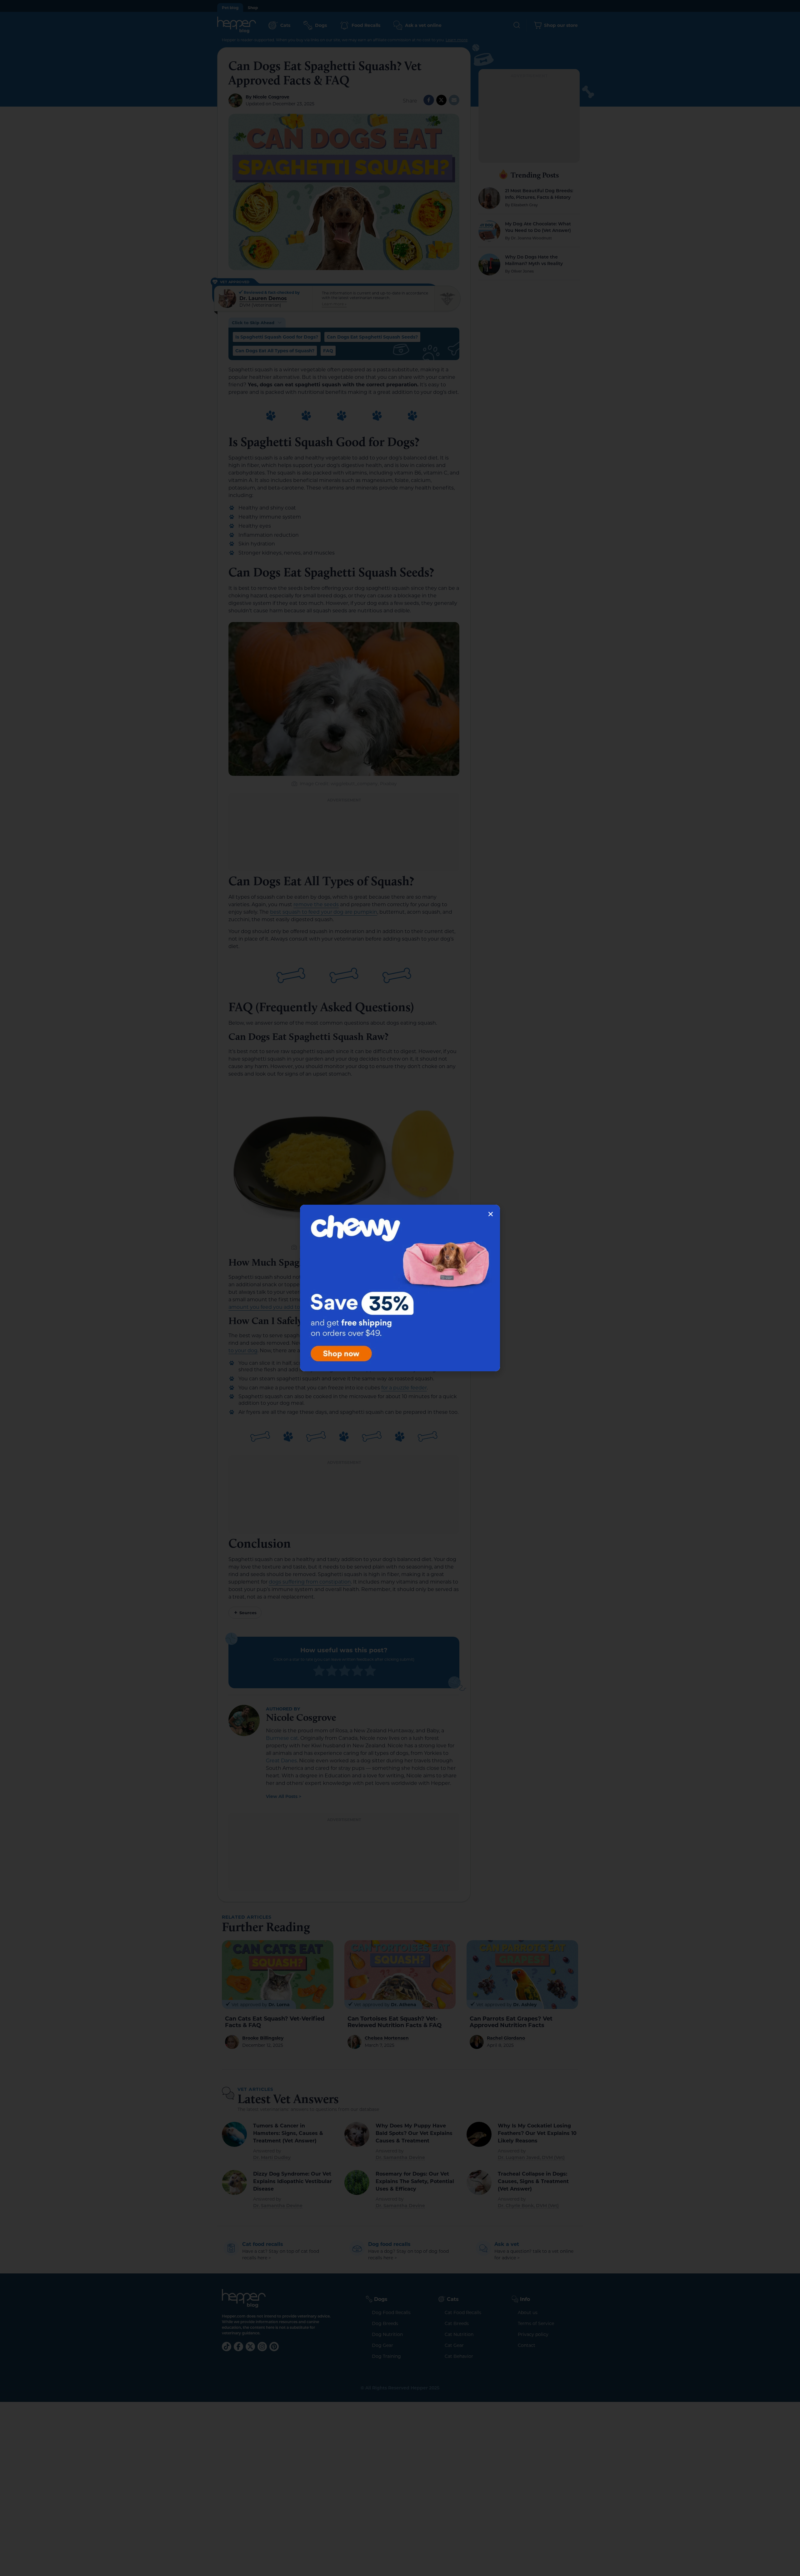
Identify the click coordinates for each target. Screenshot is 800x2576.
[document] (400, 1288)
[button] (491, 1214)
